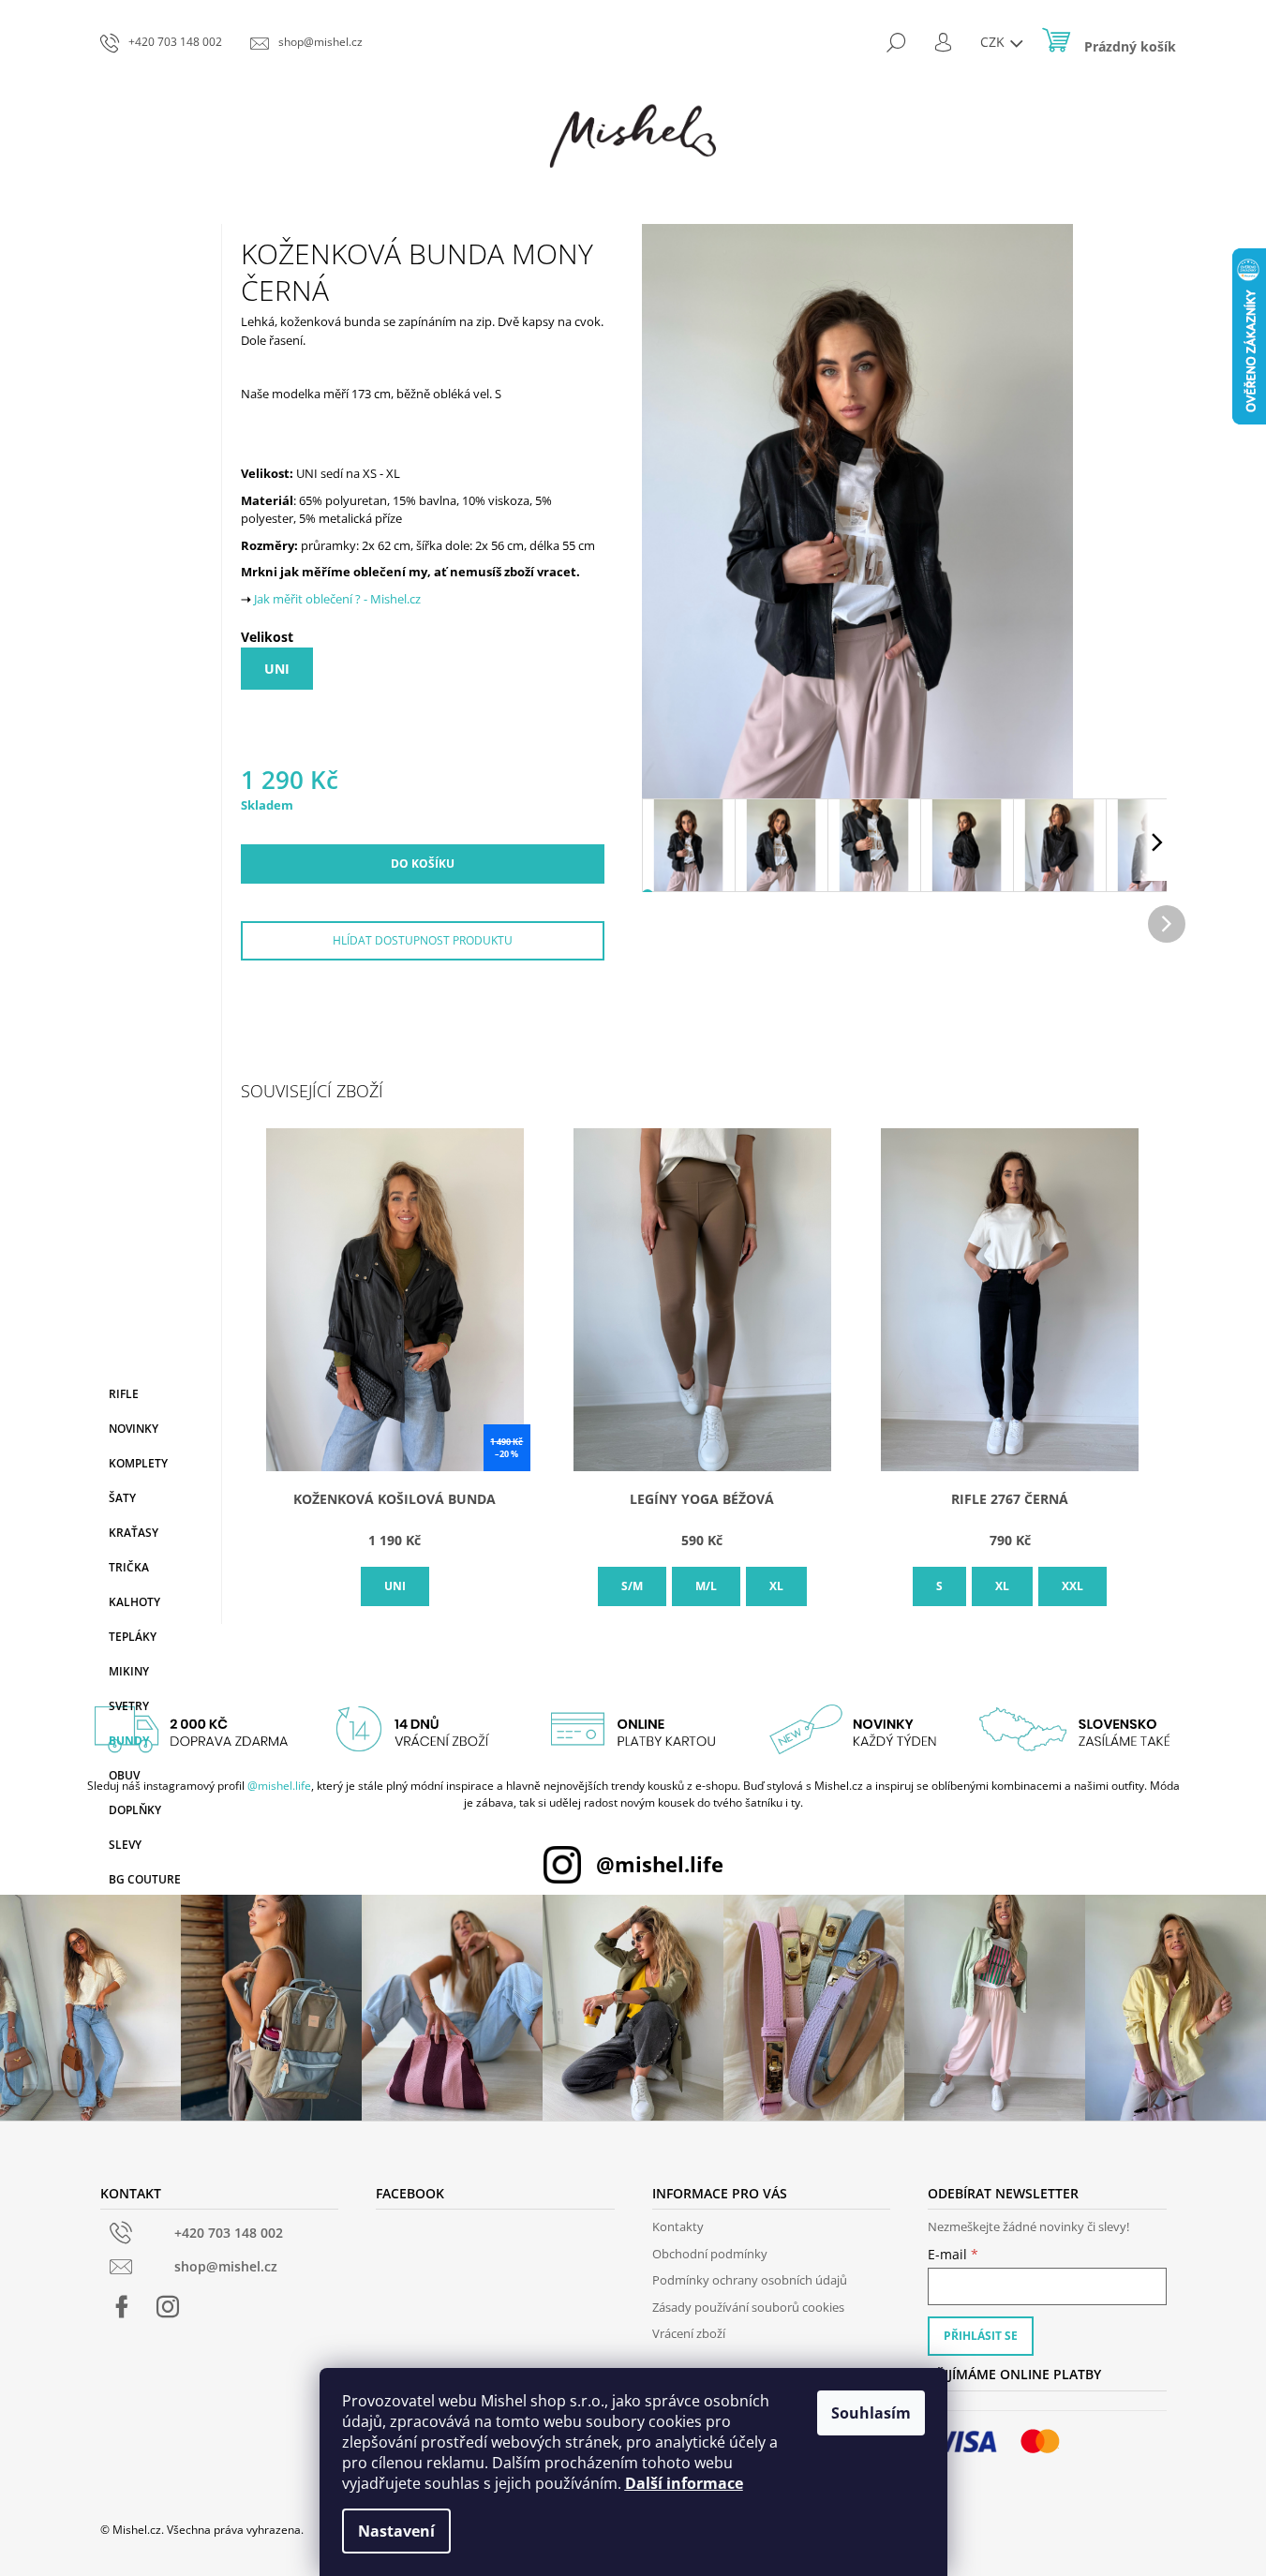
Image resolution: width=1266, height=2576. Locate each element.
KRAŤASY (134, 1533)
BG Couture (145, 1879)
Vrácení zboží (689, 2333)
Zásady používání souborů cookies (748, 2307)
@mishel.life (279, 1786)
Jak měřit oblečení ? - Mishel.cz (337, 599)
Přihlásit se (981, 2336)
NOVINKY (134, 1429)
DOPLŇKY (135, 1810)
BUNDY (129, 1741)
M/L (706, 1586)
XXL (1072, 1586)
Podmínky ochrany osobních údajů (750, 2280)
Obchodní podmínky (710, 2254)
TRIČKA (129, 1567)
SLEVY (125, 1845)
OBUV (124, 1775)
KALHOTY (134, 1602)
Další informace (684, 2483)
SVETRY (129, 1706)
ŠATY (122, 1498)
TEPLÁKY (133, 1637)
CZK (994, 42)
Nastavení (396, 2531)
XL (776, 1586)
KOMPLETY (138, 1463)
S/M (632, 1586)
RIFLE (124, 1394)
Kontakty (678, 2226)
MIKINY (129, 1671)
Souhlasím (871, 2413)
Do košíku (423, 864)
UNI (277, 669)
